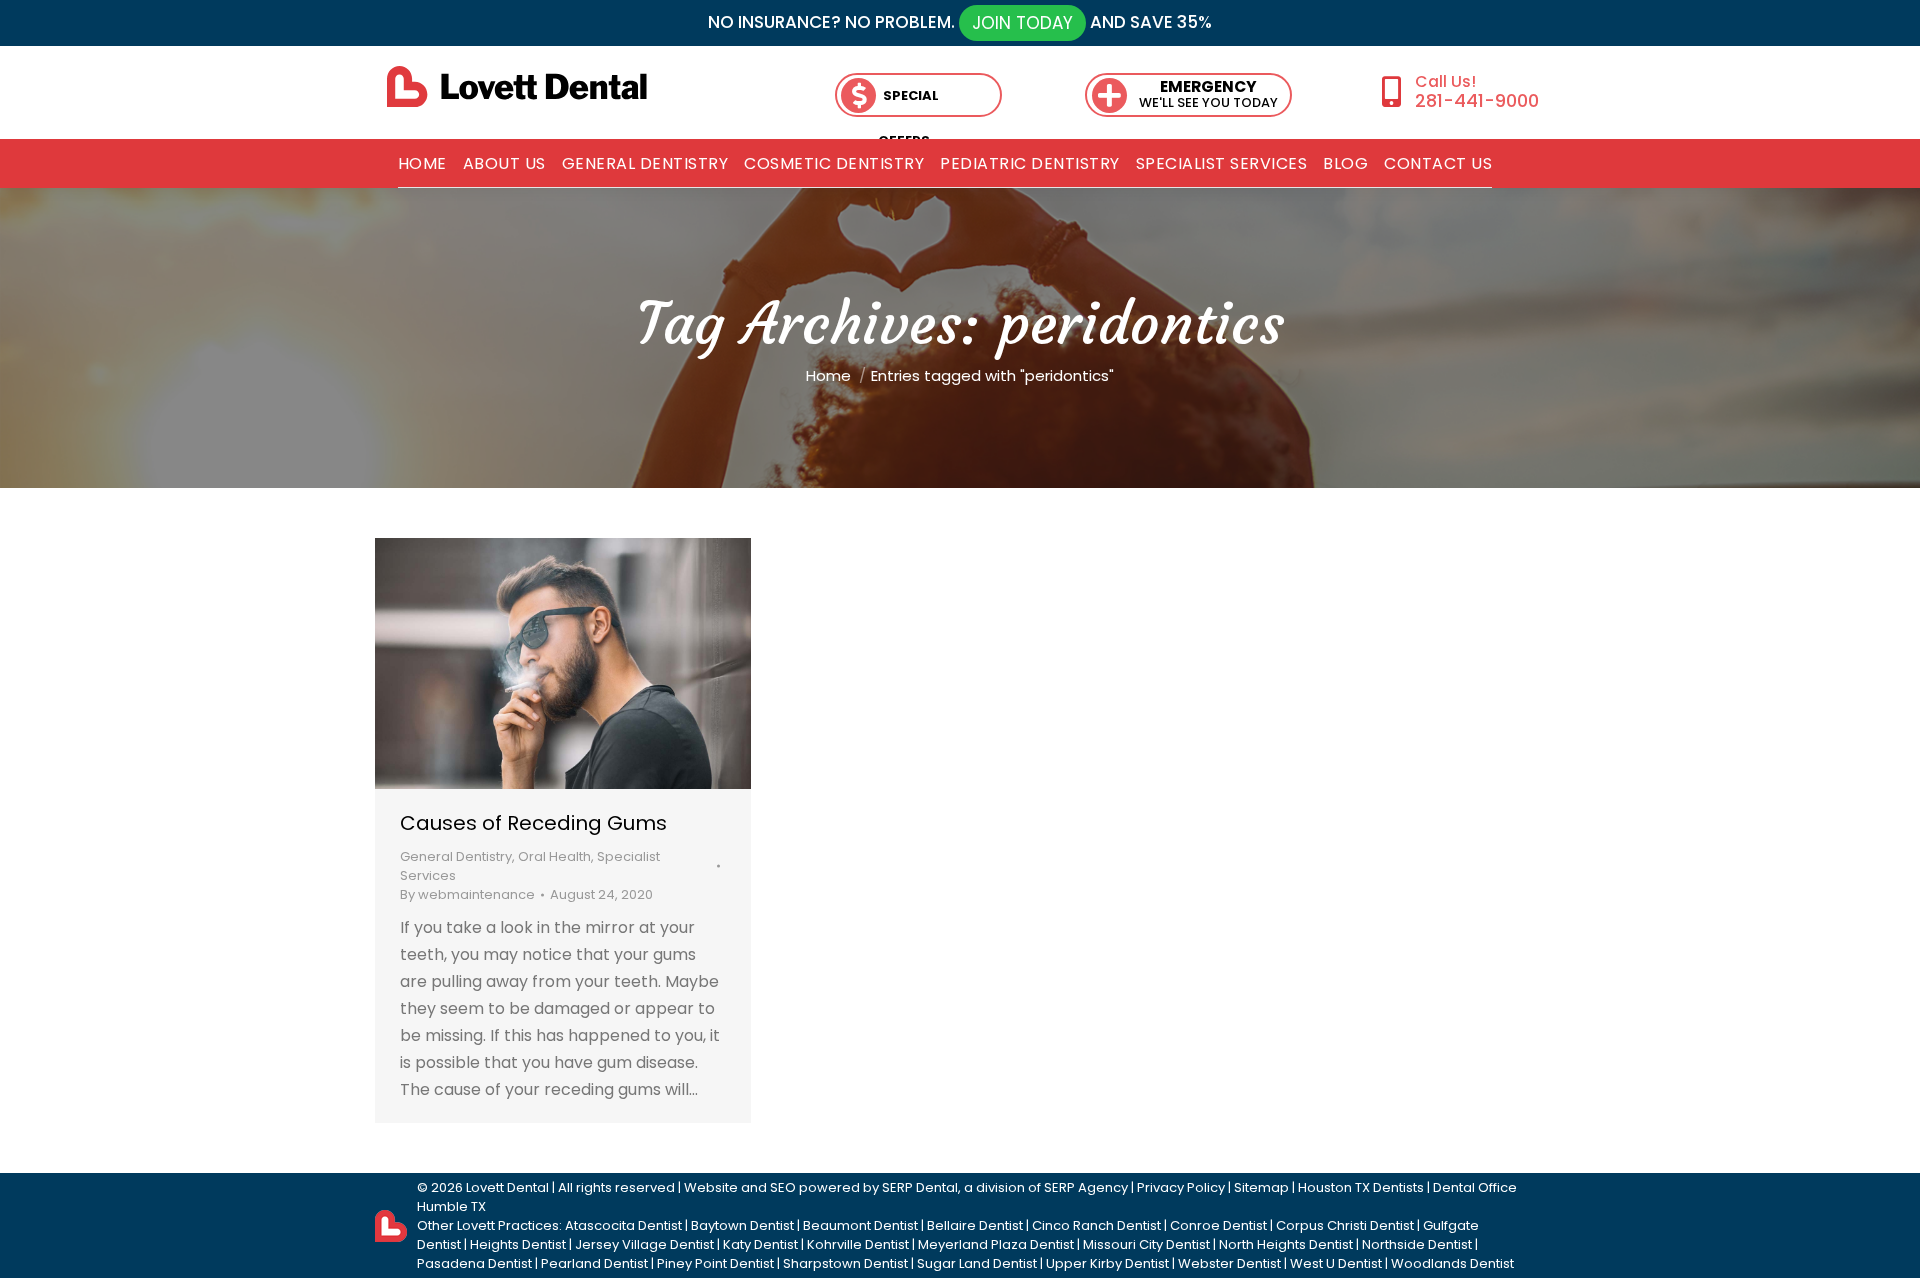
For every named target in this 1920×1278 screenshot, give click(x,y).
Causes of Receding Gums (533, 823)
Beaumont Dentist (860, 1225)
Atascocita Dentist (623, 1225)
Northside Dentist (1417, 1244)
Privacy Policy (1181, 1187)
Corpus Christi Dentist (1345, 1225)
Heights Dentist (518, 1244)
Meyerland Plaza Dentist (996, 1244)
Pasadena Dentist (474, 1263)
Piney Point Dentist (715, 1263)
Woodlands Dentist (1452, 1263)
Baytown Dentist (742, 1225)
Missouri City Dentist (1146, 1244)
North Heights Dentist (1286, 1244)
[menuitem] (422, 164)
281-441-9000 (1476, 100)
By (467, 894)
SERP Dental (920, 1187)
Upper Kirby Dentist (1107, 1263)
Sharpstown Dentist (845, 1263)
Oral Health (554, 856)
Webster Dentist (1229, 1263)
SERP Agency (1086, 1187)
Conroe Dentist (1218, 1225)
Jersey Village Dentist (644, 1244)
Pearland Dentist (594, 1263)
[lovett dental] (517, 86)
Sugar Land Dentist (977, 1263)
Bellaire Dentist (975, 1225)
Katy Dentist (760, 1244)
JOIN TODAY (1022, 23)
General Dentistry (456, 856)
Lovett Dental (507, 1187)
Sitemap (1261, 1187)
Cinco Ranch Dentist (1096, 1225)
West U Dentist (1336, 1263)
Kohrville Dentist (858, 1244)
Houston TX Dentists (1361, 1187)
